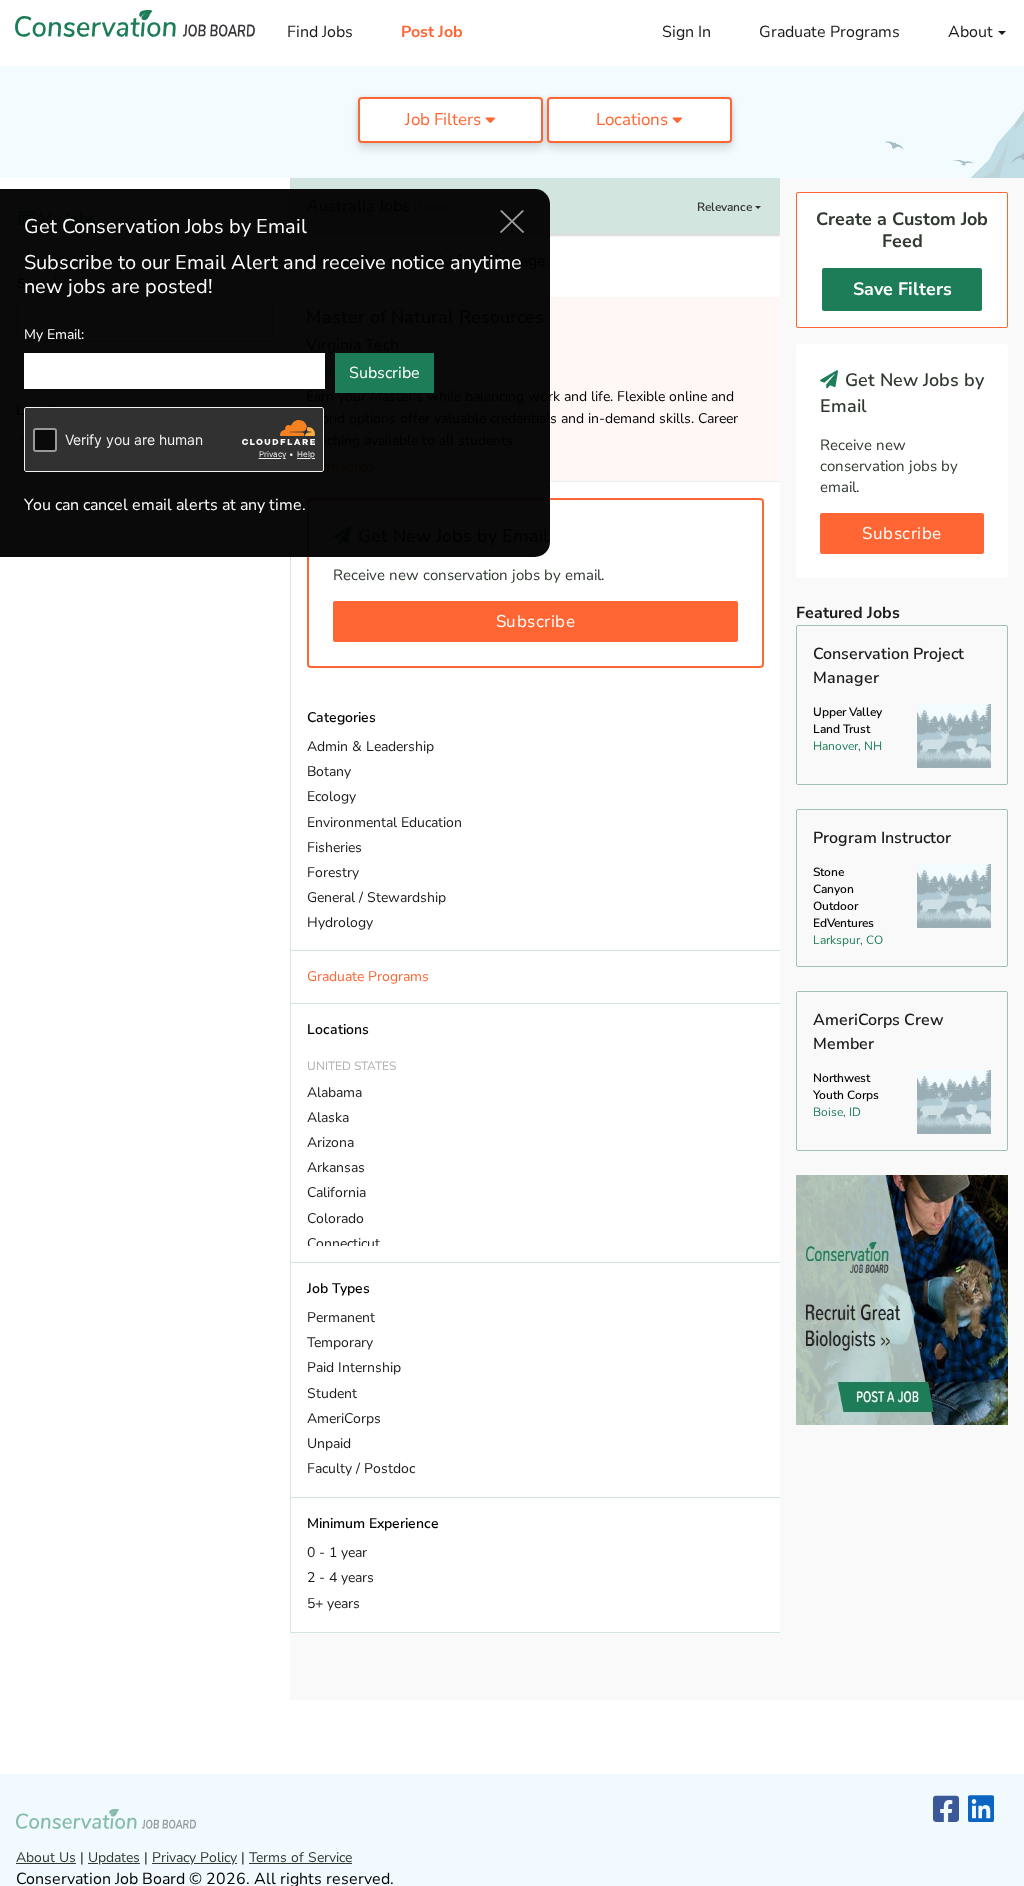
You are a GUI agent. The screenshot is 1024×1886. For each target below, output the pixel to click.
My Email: (54, 334)
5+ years (333, 1603)
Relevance (726, 207)
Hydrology (340, 922)
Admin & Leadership (370, 746)
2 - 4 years (340, 1577)
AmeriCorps (344, 1418)
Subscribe (536, 621)
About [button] (972, 32)
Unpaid (329, 1443)
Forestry (333, 872)
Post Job (432, 32)
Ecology (331, 796)
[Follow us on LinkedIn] (981, 1810)
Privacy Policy (194, 1857)
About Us (46, 1857)
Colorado (335, 1218)
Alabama (334, 1092)
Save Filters (902, 289)
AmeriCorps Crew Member (878, 1032)
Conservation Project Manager (888, 666)
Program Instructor (882, 838)
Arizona (330, 1142)
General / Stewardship (376, 897)
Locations (634, 119)
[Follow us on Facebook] (946, 1810)
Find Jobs (320, 32)
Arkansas (336, 1167)
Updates (114, 1857)
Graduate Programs (829, 32)
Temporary (340, 1342)
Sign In (686, 32)
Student (332, 1393)
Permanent (341, 1317)
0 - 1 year (337, 1552)
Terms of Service (300, 1857)
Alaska (328, 1117)
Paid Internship (354, 1367)
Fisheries (334, 847)
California (336, 1192)
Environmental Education (384, 822)
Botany (329, 771)
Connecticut (343, 1243)
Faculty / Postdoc (361, 1468)
